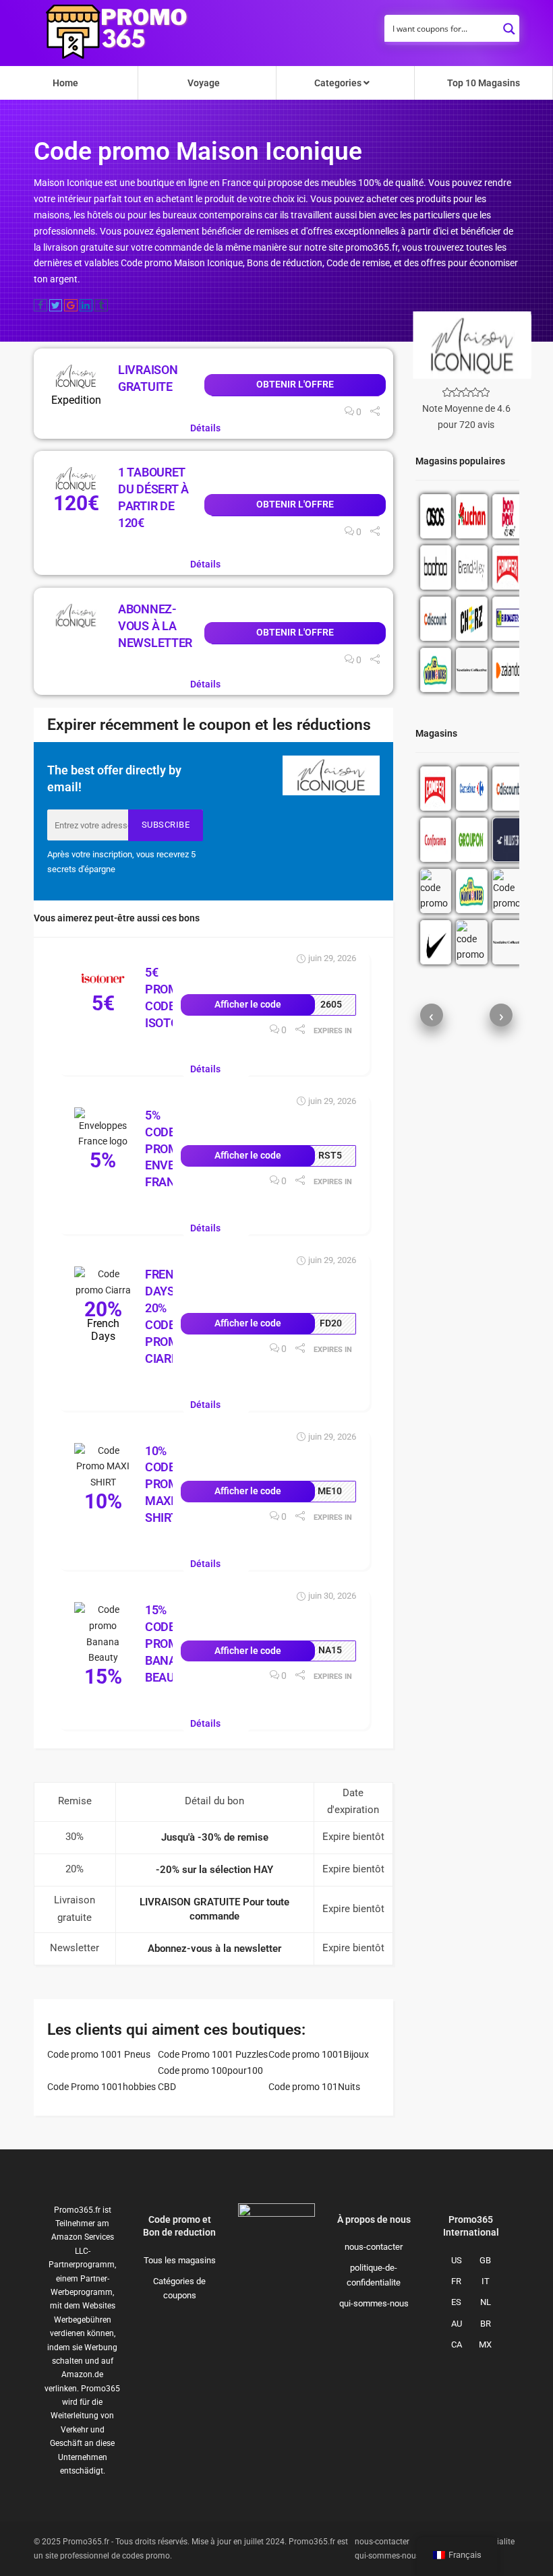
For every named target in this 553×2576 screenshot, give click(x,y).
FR (456, 2281)
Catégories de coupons (179, 2288)
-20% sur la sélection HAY (214, 1870)
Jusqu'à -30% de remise (215, 1837)
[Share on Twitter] (56, 305)
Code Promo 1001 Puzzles (213, 2054)
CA (457, 2344)
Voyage (204, 83)
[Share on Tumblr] (101, 305)
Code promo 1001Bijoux (319, 2054)
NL (486, 2302)
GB (485, 2260)
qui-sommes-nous (374, 2303)
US (457, 2260)
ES (456, 2302)
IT (486, 2281)
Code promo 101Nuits (314, 2087)
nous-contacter (374, 2247)
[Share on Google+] (71, 305)
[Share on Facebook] (40, 305)
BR (486, 2324)
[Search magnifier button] (509, 25)
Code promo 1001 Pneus (99, 2054)
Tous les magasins (180, 2260)
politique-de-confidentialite (374, 2275)
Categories (339, 83)
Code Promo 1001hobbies (101, 2087)
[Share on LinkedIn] (86, 305)
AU (457, 2324)
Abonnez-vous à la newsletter (155, 626)
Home (65, 83)
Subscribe (166, 825)
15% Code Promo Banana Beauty (169, 1644)
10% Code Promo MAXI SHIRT (166, 1484)
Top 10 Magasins (484, 83)
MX (485, 2344)
